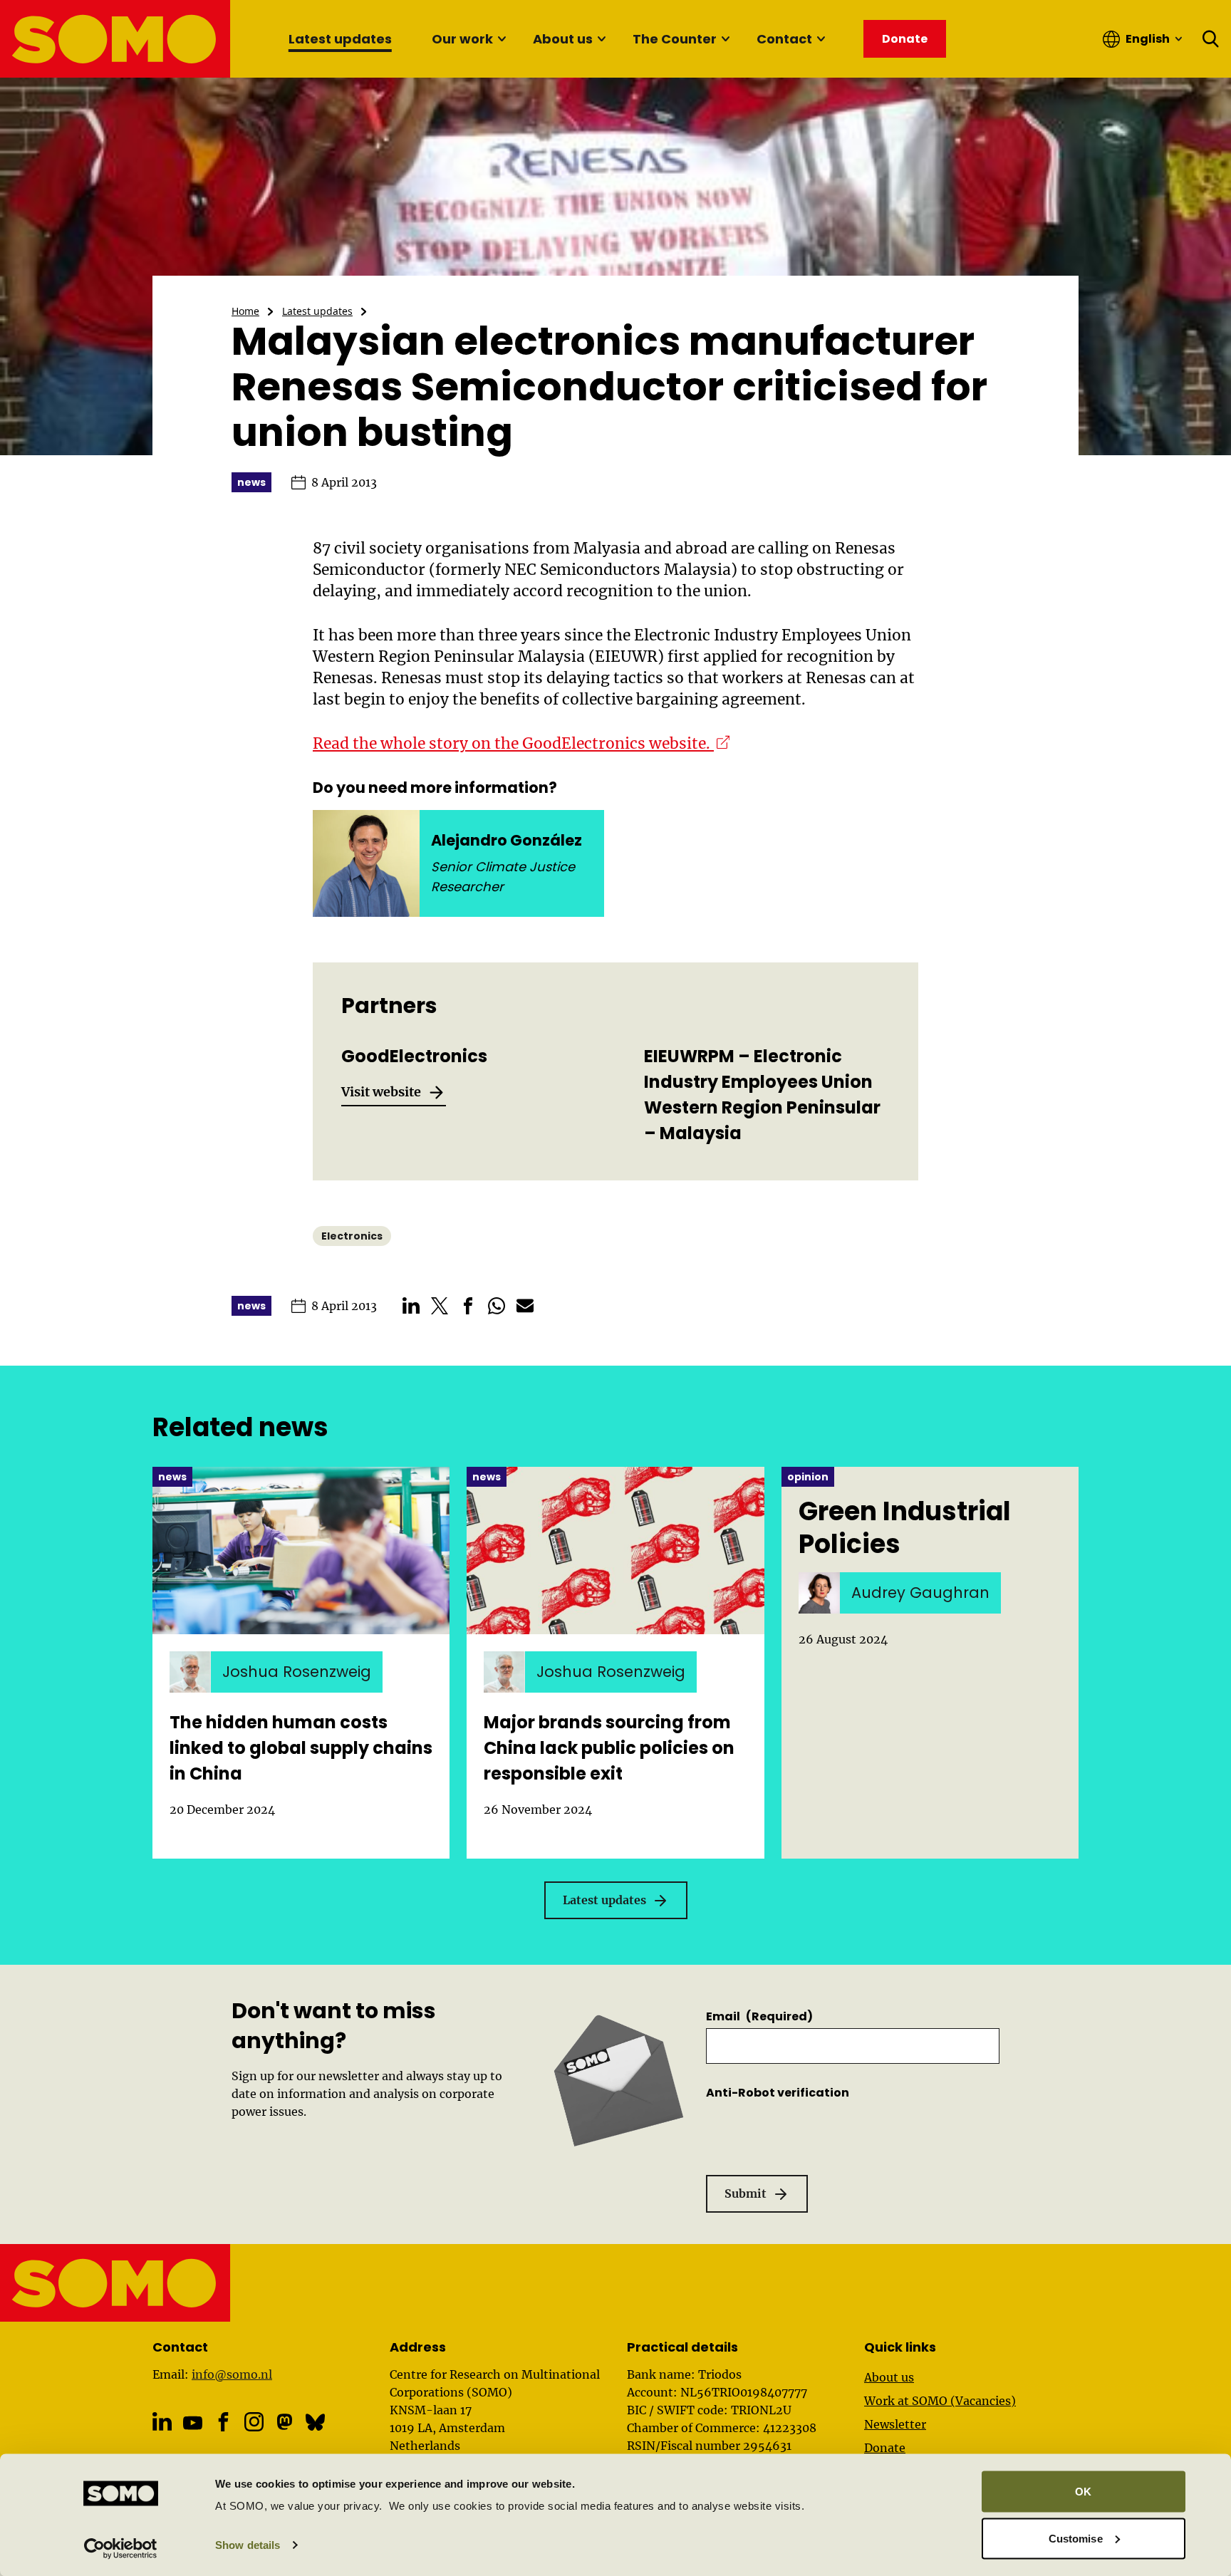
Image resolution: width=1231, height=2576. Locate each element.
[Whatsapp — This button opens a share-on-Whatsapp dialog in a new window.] (497, 1306)
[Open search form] (1211, 39)
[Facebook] (223, 2422)
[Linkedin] (162, 2422)
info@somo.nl (232, 2374)
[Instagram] (254, 2422)
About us (563, 39)
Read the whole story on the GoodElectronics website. (521, 743)
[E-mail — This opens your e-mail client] (525, 1306)
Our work (462, 39)
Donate (885, 2448)
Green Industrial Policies (905, 1528)
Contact (784, 39)
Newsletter (895, 2424)
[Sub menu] (502, 39)
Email (759, 2016)
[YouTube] (193, 2423)
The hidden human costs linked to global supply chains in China (301, 1748)
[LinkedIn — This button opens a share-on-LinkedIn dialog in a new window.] (411, 1306)
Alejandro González (507, 840)
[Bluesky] (315, 2422)
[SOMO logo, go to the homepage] (116, 39)
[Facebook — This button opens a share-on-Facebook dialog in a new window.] (468, 1306)
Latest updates (340, 39)
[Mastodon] (285, 2422)
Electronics (352, 1236)
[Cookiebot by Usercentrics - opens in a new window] (121, 2548)
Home (245, 311)
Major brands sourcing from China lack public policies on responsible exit (609, 1748)
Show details (248, 2545)
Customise (1076, 2538)
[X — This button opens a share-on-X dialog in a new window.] (440, 1306)
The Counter (675, 39)
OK (1083, 2492)
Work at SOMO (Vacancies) (940, 2401)
